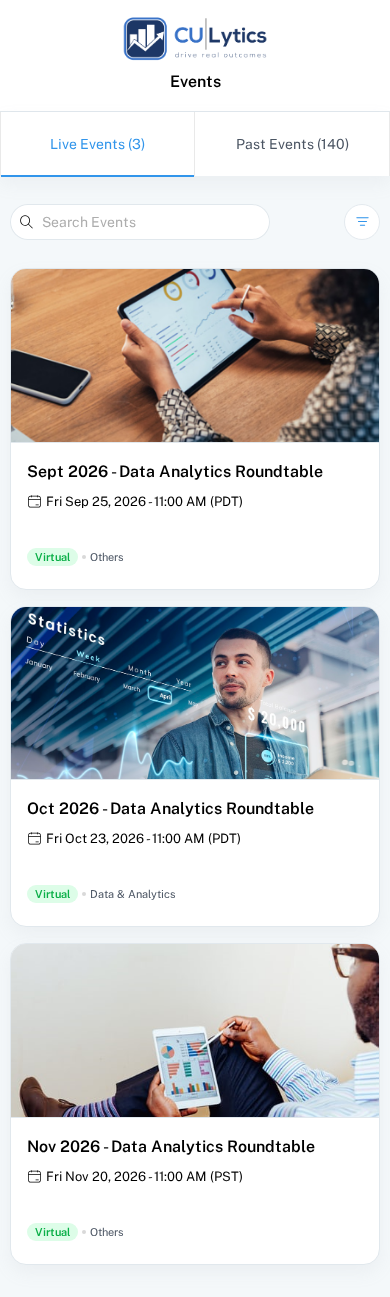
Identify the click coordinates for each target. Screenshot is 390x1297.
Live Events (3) (97, 144)
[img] (195, 38)
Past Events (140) (292, 144)
